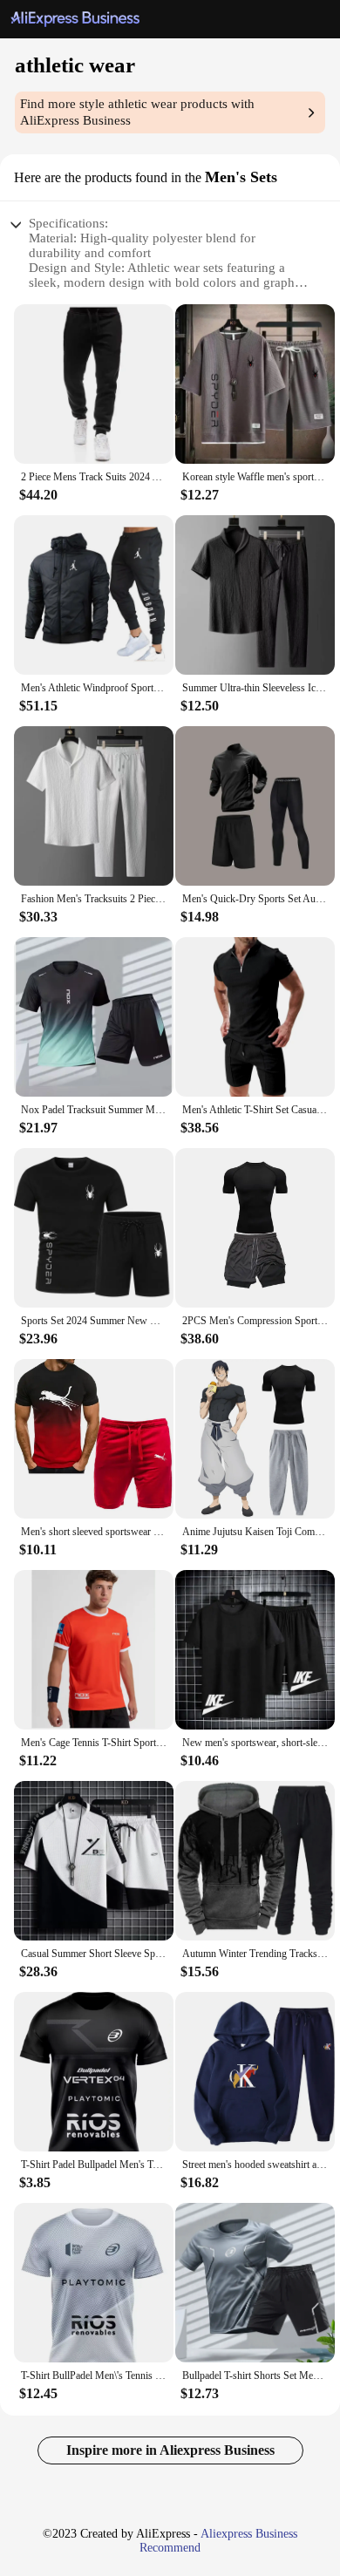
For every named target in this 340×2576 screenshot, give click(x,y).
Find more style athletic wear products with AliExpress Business (137, 112)
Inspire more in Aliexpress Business (170, 2450)
